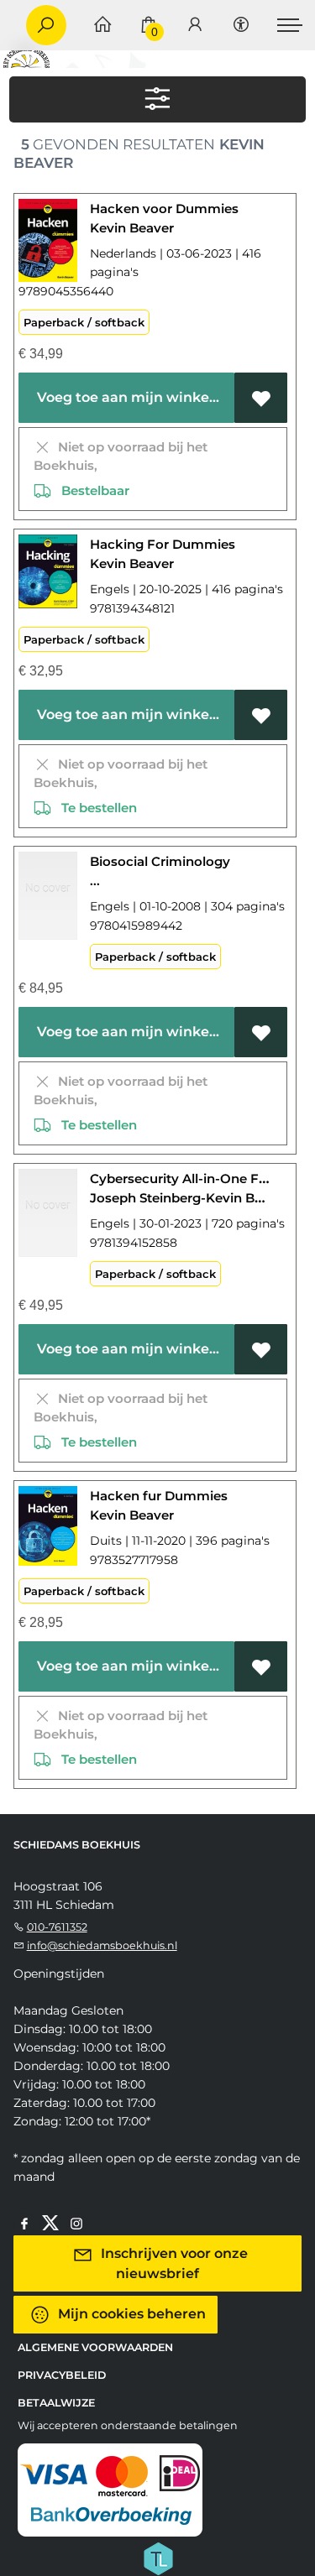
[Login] (195, 26)
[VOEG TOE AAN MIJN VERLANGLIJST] (261, 398)
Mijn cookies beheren (130, 2313)
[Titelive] (158, 2557)
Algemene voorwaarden (95, 2347)
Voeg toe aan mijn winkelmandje (132, 397)
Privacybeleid (62, 2375)
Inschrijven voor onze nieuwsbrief (173, 2263)
